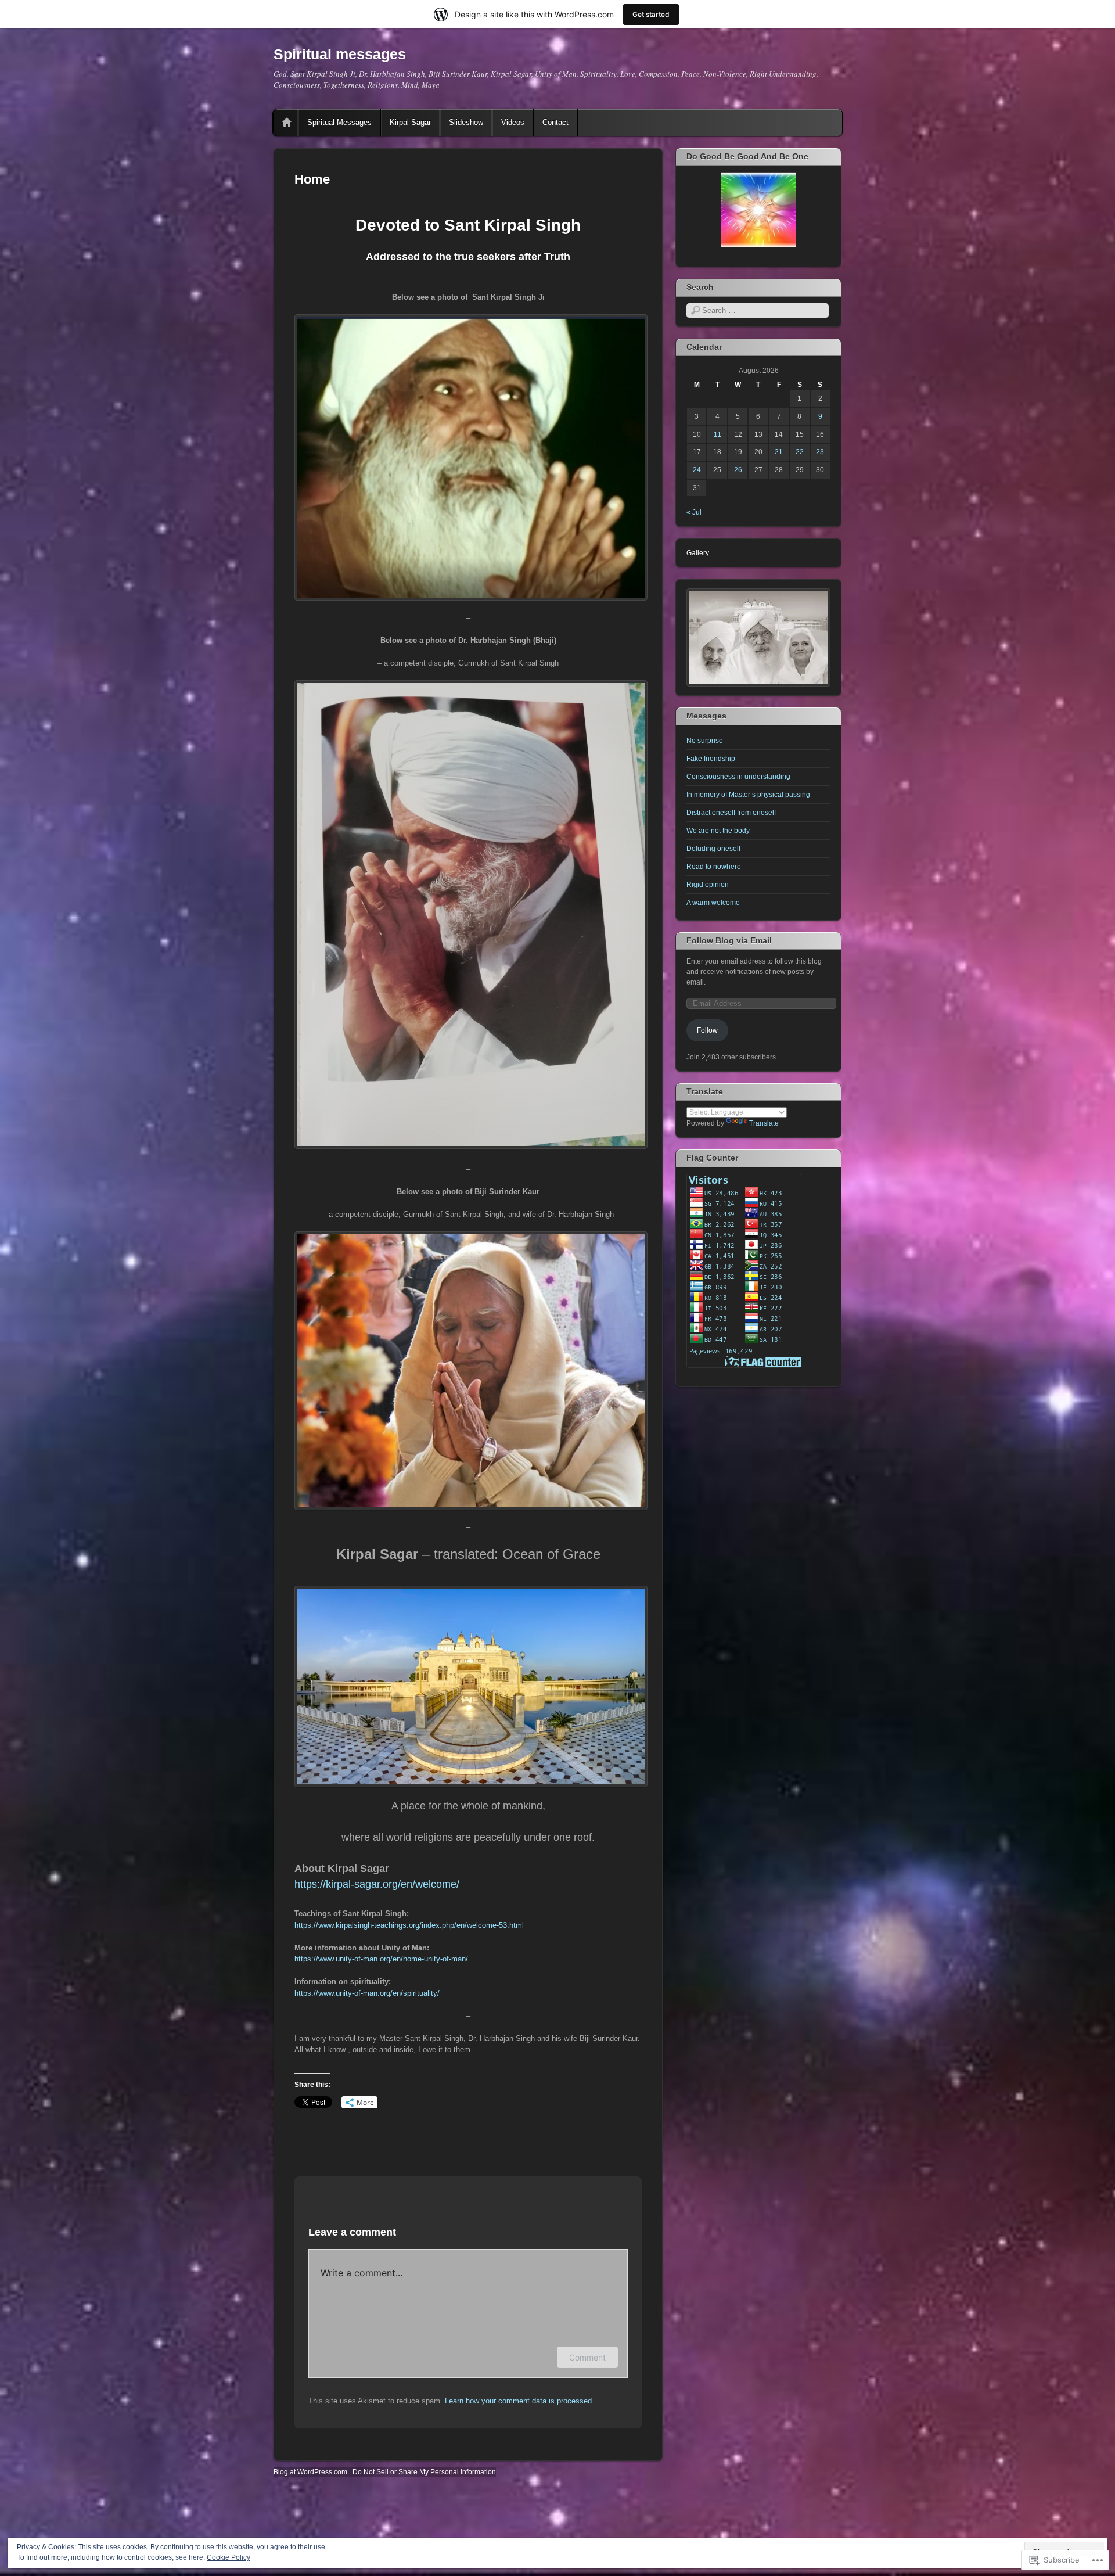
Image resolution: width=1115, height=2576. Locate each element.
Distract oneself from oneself (731, 813)
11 (717, 434)
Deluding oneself (713, 849)
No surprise (705, 741)
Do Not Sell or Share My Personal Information (424, 2472)
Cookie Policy (229, 2557)
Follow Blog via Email (729, 940)
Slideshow (466, 122)
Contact (555, 122)
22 (800, 452)
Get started (651, 14)
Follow (707, 1030)
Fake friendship (711, 759)
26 (738, 470)
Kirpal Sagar (410, 122)
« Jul (694, 512)
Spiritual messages (340, 54)
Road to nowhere (714, 867)
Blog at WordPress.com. (311, 2472)
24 (697, 470)
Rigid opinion (708, 885)
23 (820, 452)
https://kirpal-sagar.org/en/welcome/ (377, 1884)
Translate (764, 1123)
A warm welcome (713, 903)
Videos (513, 122)
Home (287, 123)
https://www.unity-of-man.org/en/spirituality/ (367, 1993)
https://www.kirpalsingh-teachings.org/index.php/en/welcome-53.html (409, 1925)
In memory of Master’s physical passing (748, 795)
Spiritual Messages (339, 122)
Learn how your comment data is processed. (519, 2401)
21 (779, 452)
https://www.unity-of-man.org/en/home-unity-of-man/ (381, 1959)
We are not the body (718, 831)
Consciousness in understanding (738, 777)
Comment (587, 2357)
